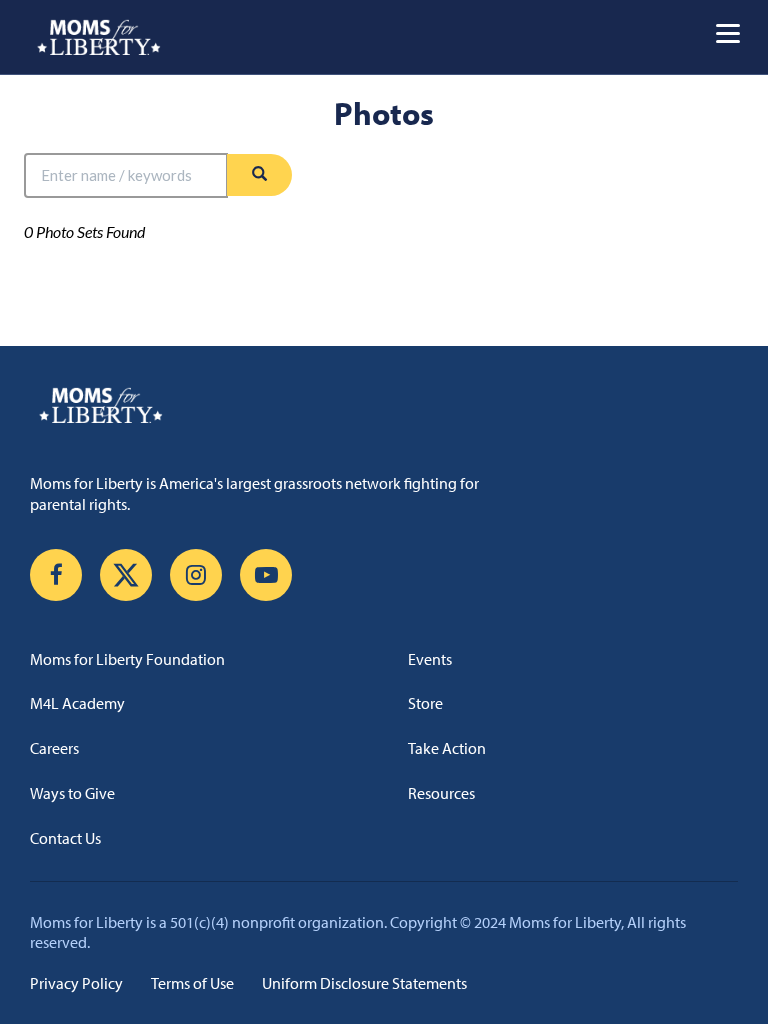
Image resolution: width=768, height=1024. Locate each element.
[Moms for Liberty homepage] (384, 405)
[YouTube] (266, 575)
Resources (441, 793)
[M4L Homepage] (99, 37)
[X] (126, 575)
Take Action (447, 748)
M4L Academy (77, 703)
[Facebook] (56, 575)
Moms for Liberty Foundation (127, 659)
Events (430, 659)
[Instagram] (196, 575)
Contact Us (65, 838)
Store (425, 703)
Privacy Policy (76, 983)
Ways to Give (72, 793)
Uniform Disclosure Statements (364, 983)
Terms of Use (192, 983)
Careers (54, 748)
